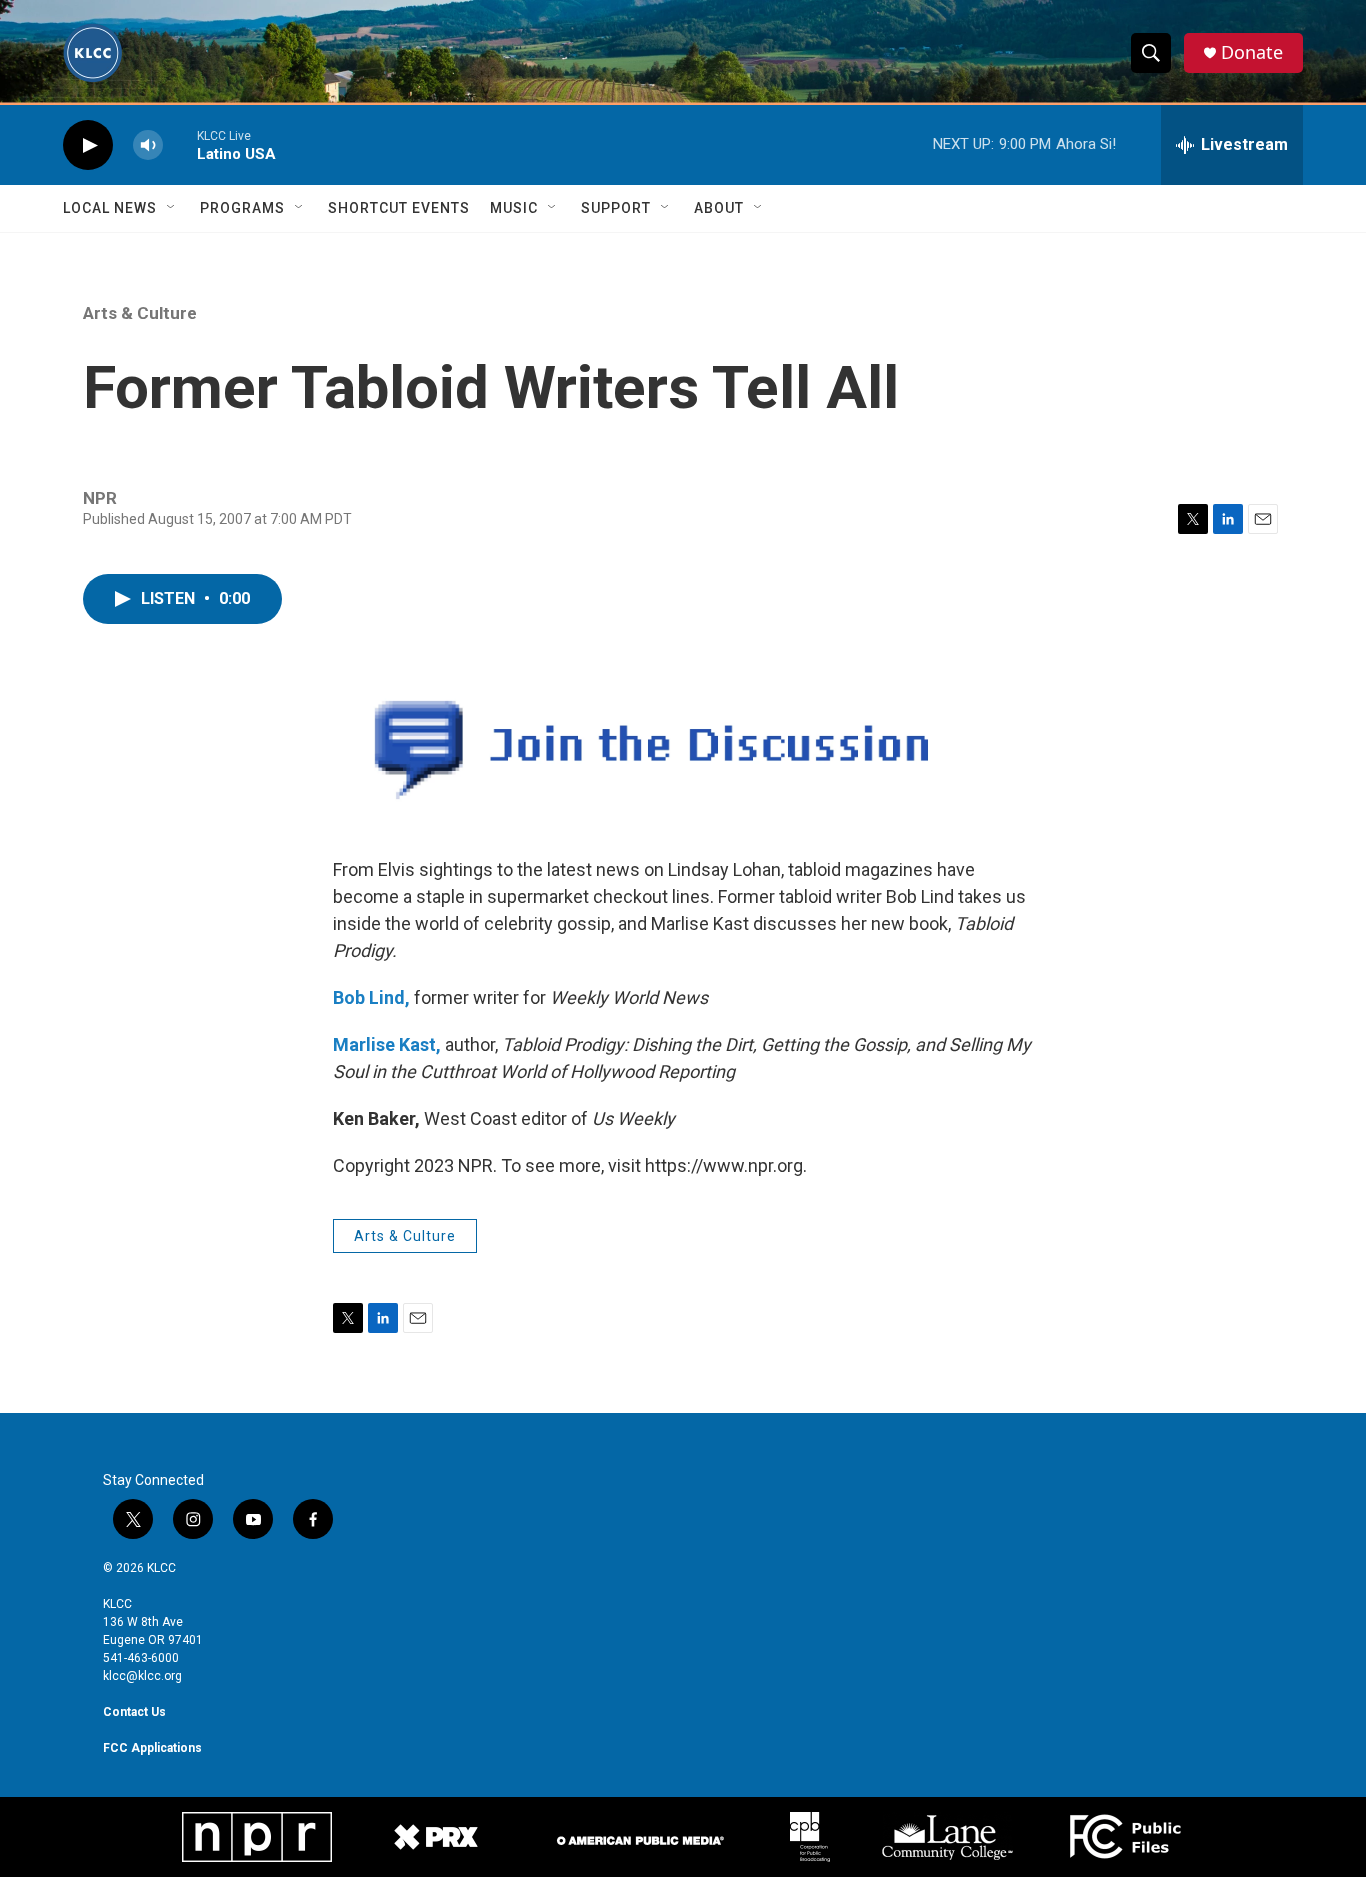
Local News (110, 208)
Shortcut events (399, 208)
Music (514, 208)
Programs (242, 208)
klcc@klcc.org (142, 1676)
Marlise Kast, (387, 1044)
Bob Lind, (371, 997)
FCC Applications (152, 1748)
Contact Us (134, 1712)
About (719, 208)
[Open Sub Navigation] (172, 208)
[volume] (148, 145)
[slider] (180, 144)
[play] (88, 145)
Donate (1252, 52)
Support (616, 208)
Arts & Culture (140, 313)
